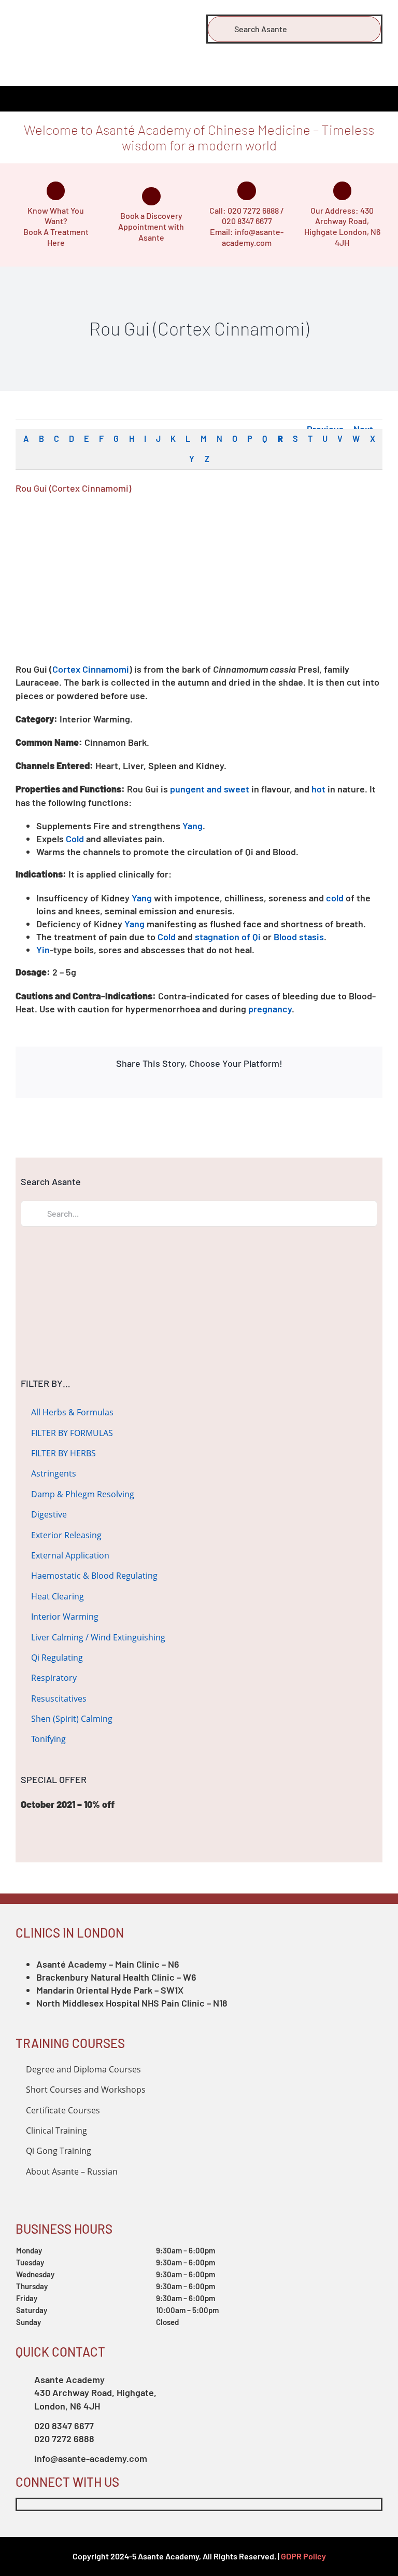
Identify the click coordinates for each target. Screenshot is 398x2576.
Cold (75, 839)
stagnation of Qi (228, 937)
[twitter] (40, 2504)
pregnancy (270, 1009)
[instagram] (59, 2504)
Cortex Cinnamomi (91, 669)
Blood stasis (299, 937)
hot (318, 789)
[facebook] (21, 2504)
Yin (43, 950)
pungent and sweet (210, 789)
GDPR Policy (303, 2556)
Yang (193, 826)
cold (335, 898)
